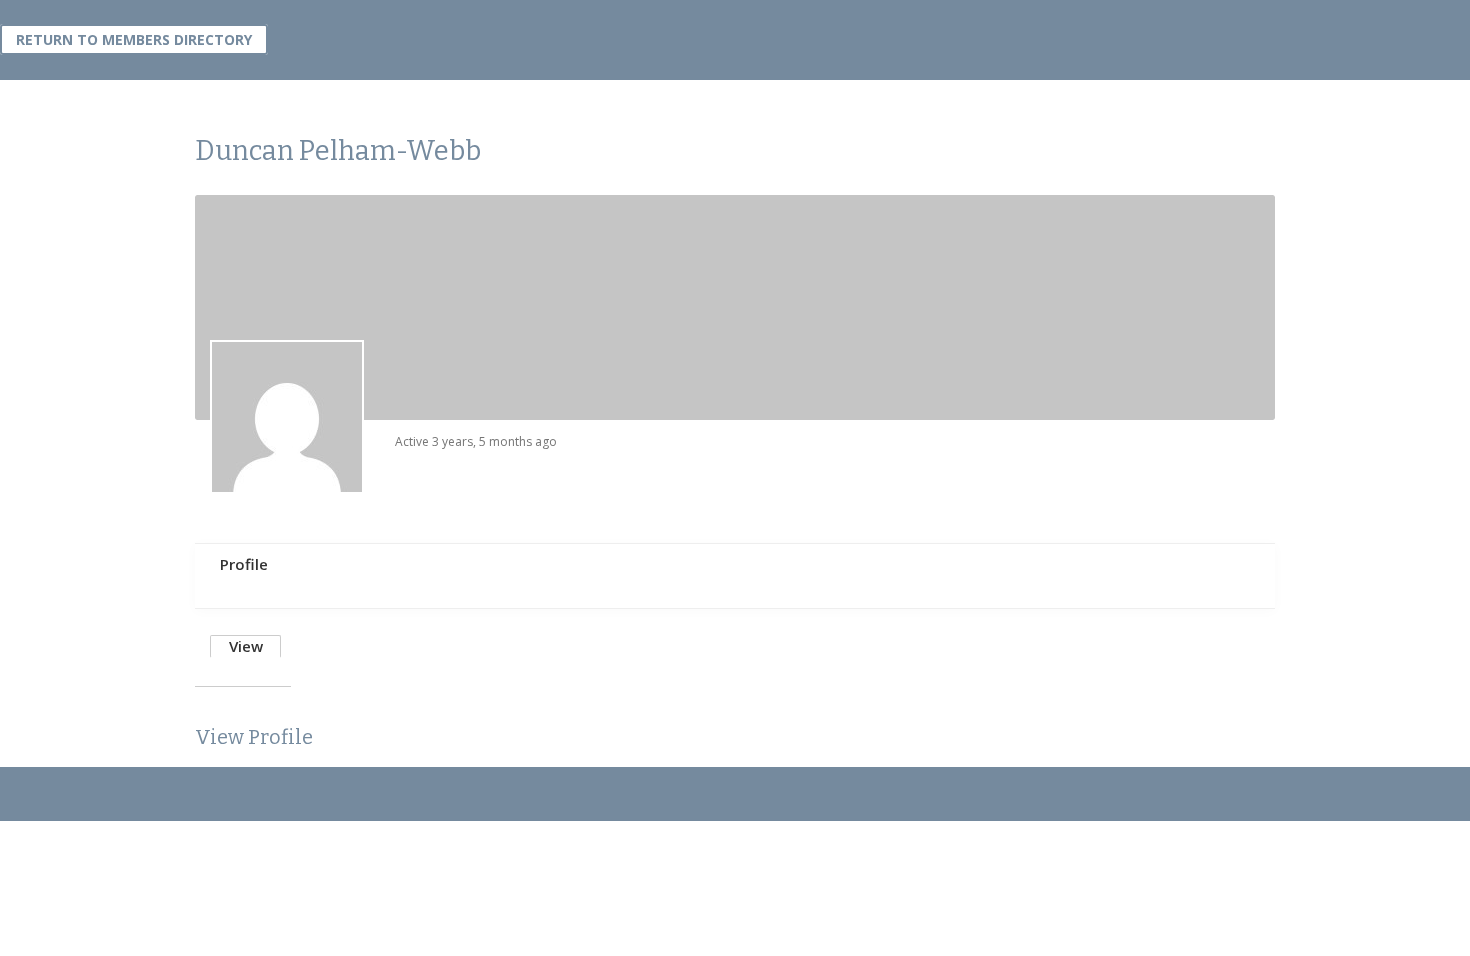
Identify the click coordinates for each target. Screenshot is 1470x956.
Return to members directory (134, 39)
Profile (244, 564)
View (246, 646)
